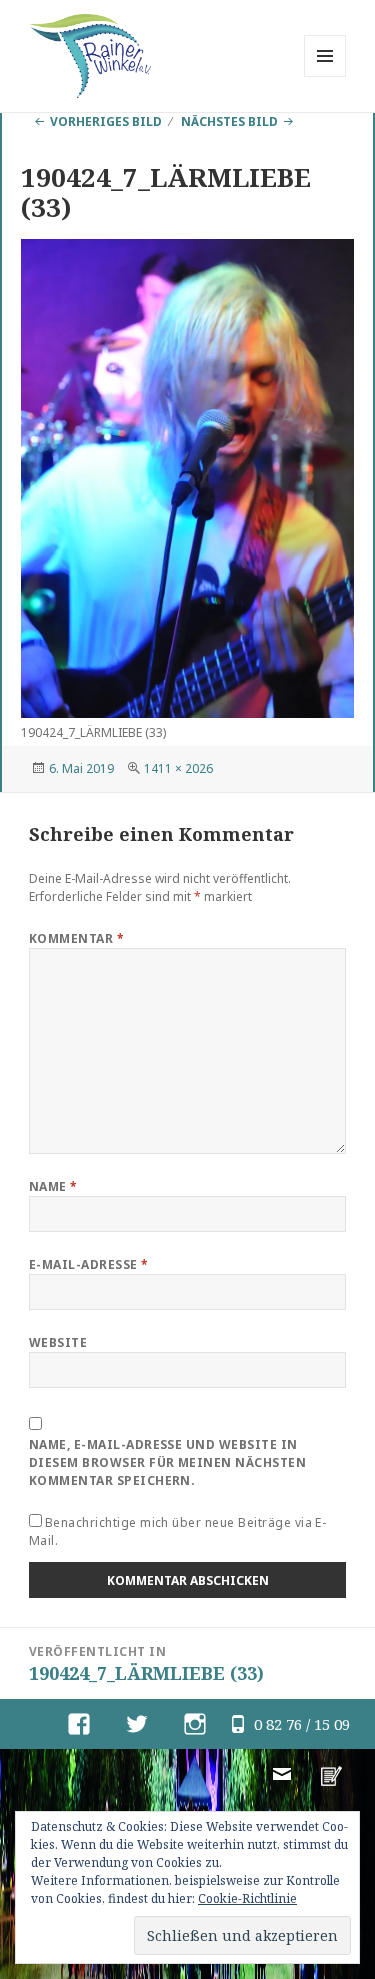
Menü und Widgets (325, 76)
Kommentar (76, 938)
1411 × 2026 (178, 768)
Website (58, 1342)
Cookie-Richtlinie (247, 1898)
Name (53, 1186)
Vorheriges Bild (106, 121)
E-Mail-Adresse (89, 1264)
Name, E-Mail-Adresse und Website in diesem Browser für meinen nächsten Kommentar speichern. (167, 1462)
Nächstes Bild (229, 121)
